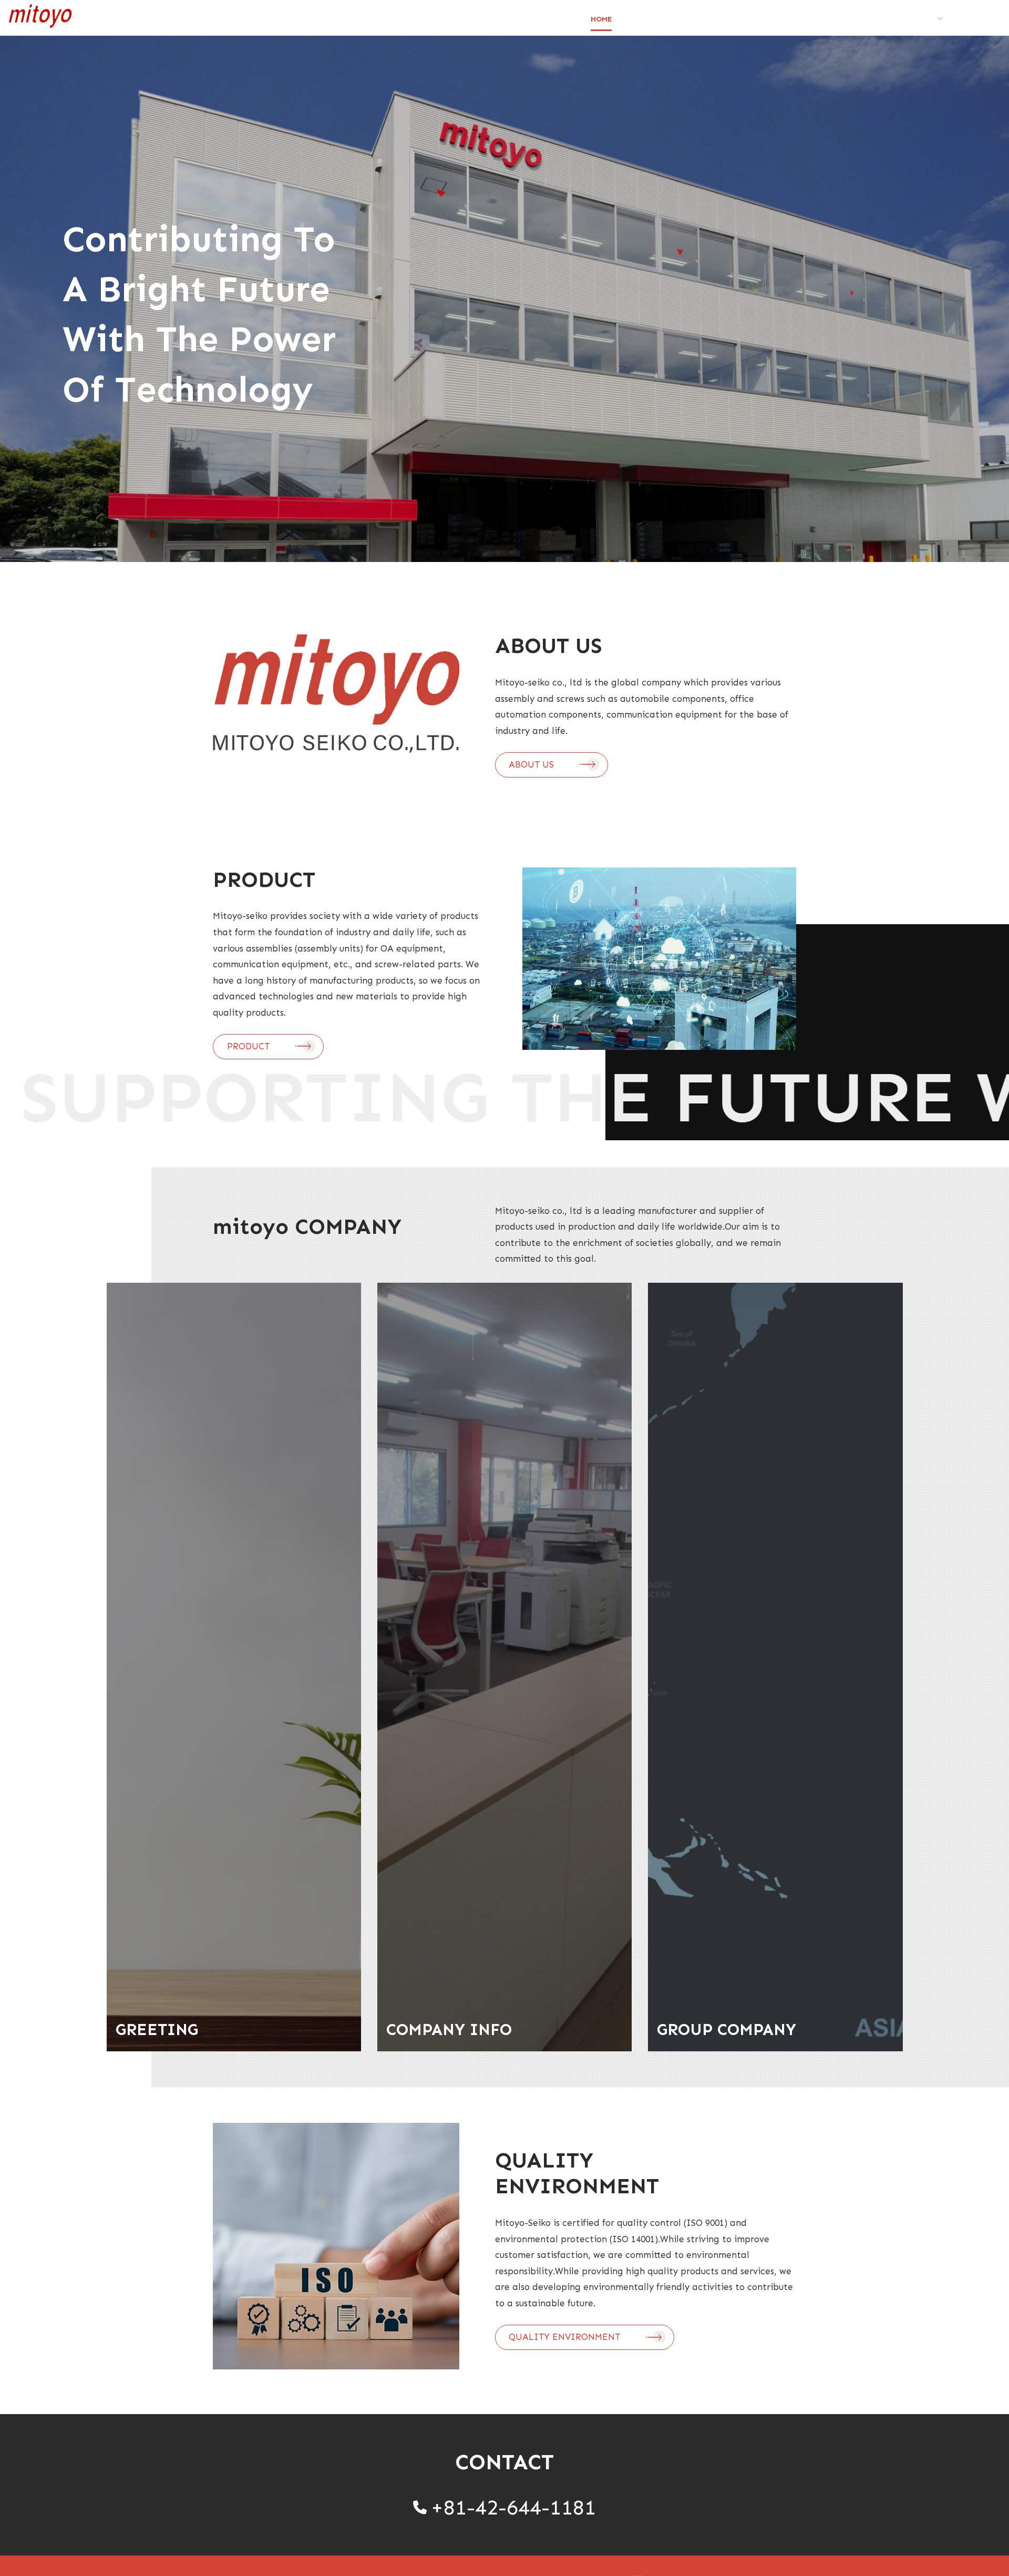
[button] (552, 765)
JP (970, 20)
